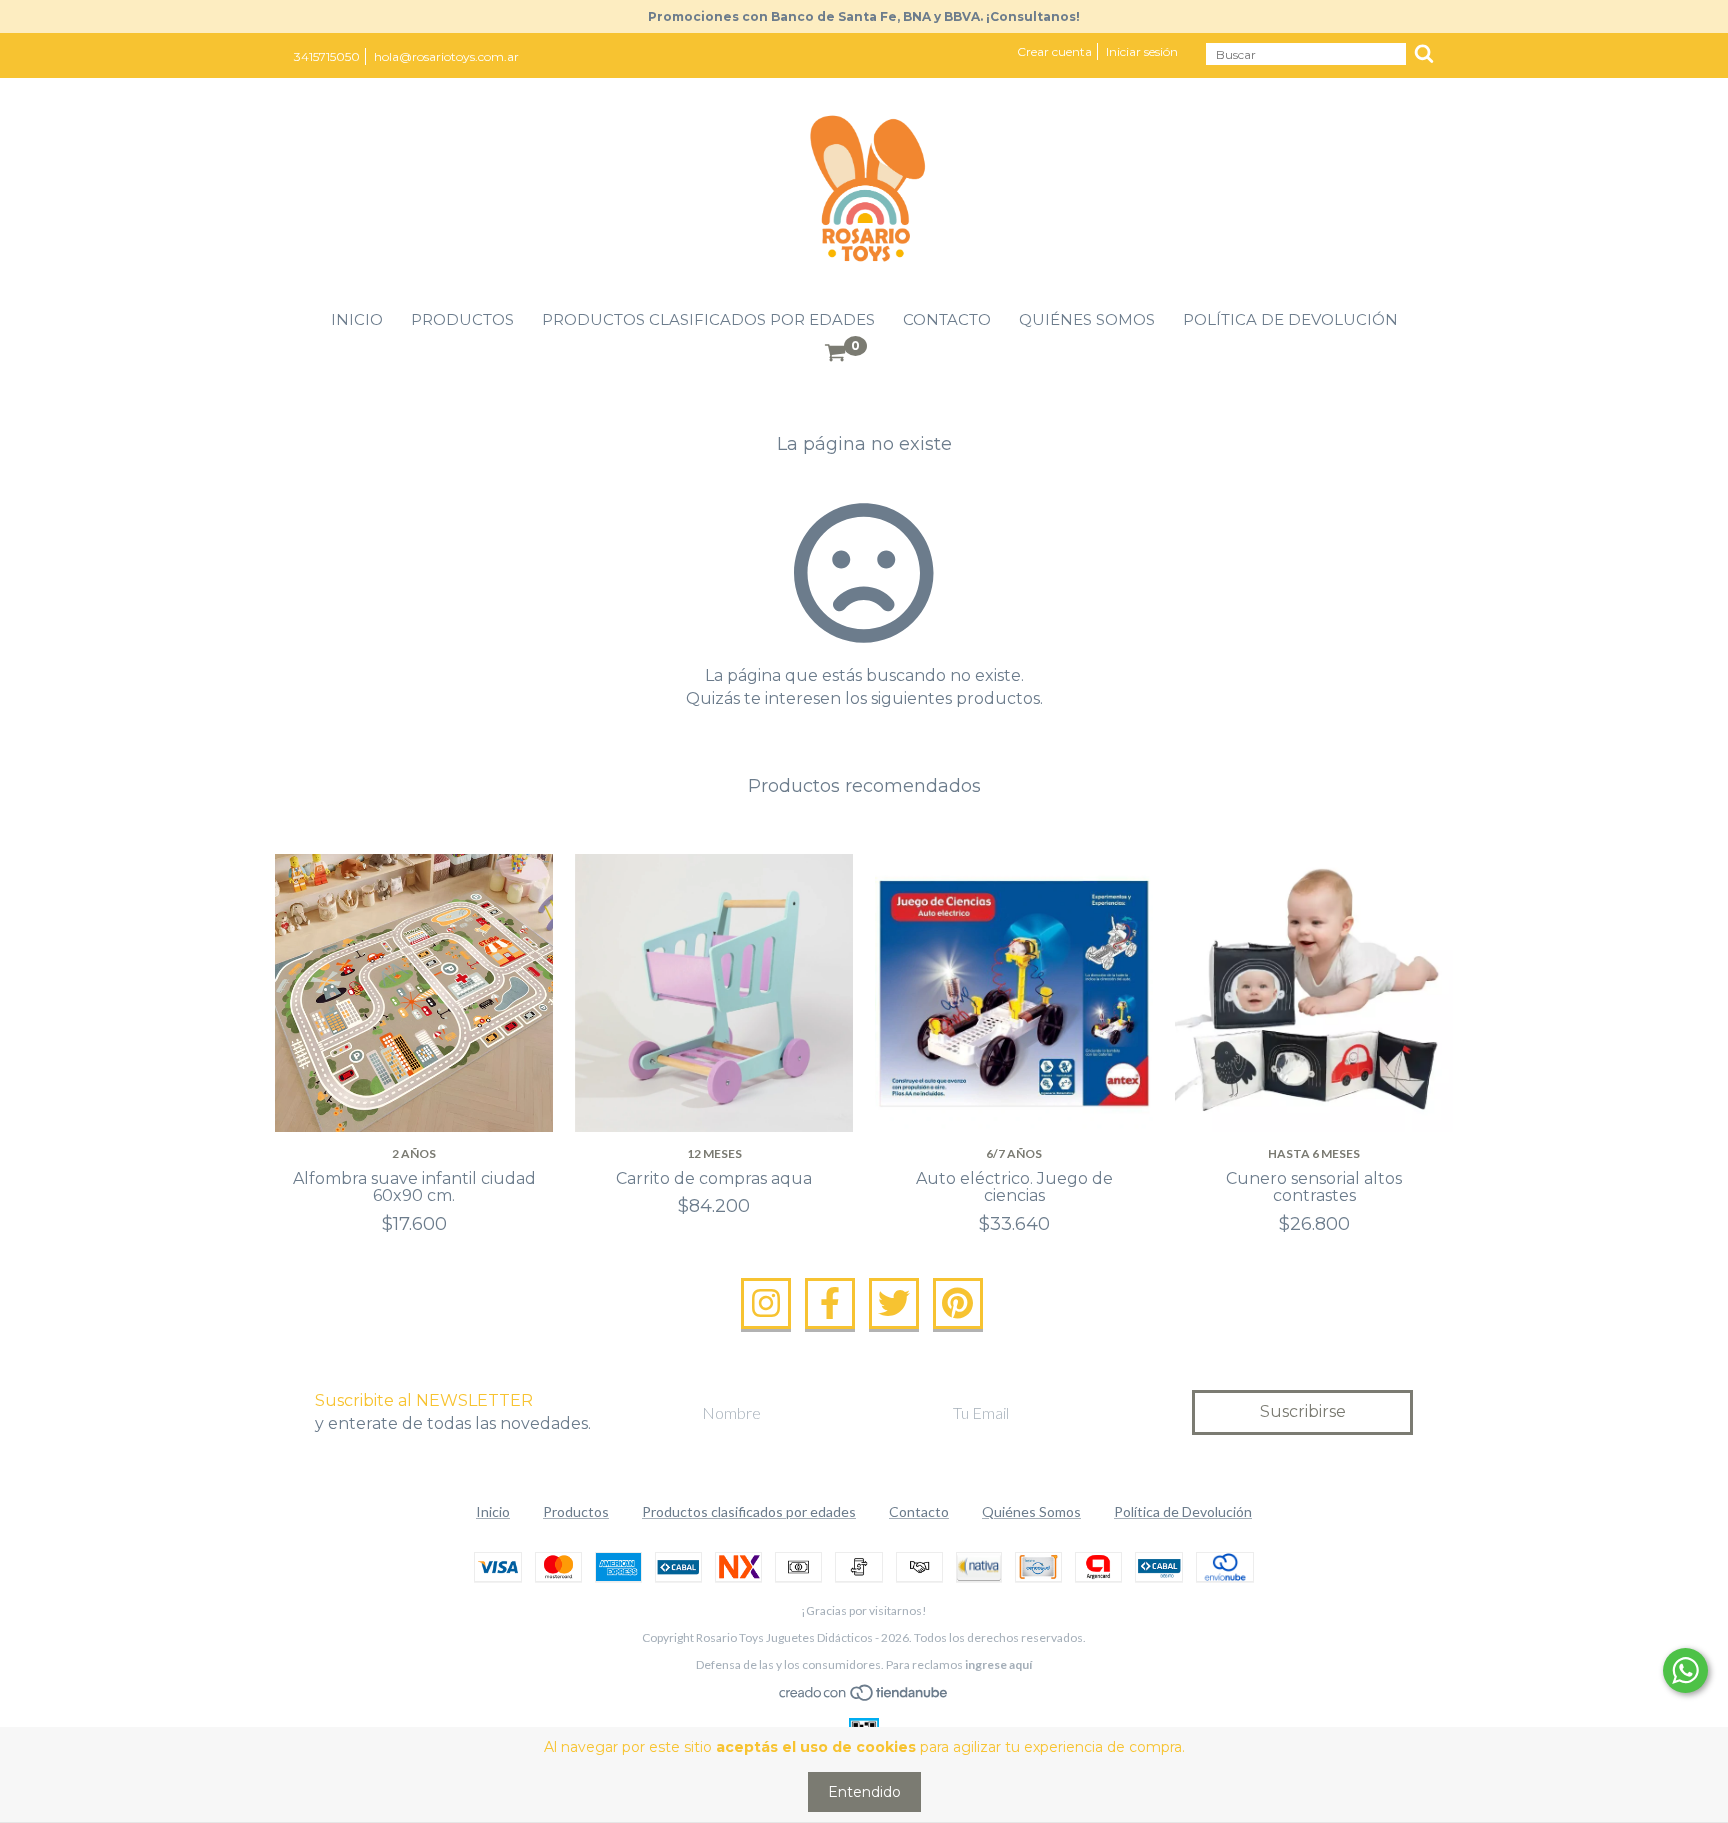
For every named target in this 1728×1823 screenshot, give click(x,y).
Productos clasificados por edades (708, 319)
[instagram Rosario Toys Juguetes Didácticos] (766, 1304)
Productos (462, 319)
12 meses (714, 1153)
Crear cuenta (1054, 51)
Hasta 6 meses (1314, 1153)
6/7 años (1014, 1153)
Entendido (864, 1792)
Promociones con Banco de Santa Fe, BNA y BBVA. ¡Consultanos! (864, 16)
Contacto (947, 319)
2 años (414, 1153)
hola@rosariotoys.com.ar (446, 56)
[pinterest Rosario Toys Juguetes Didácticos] (958, 1304)
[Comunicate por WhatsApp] (1685, 1670)
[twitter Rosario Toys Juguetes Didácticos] (894, 1304)
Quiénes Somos (1087, 319)
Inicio (357, 319)
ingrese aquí (998, 1664)
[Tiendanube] (864, 1697)
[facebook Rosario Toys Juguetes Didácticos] (830, 1304)
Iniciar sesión (1142, 51)
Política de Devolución (1290, 319)
